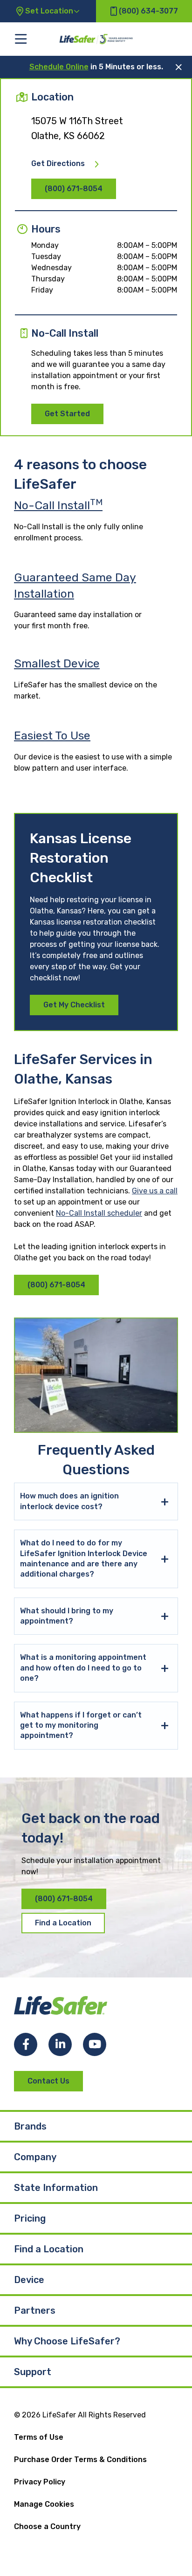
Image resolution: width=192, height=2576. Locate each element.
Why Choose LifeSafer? (67, 2341)
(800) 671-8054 (74, 189)
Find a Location (63, 1923)
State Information (56, 2188)
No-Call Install (58, 505)
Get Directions (58, 164)
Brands (30, 2126)
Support (33, 2372)
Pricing (30, 2218)
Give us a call (155, 1191)
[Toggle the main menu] (21, 39)
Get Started (67, 414)
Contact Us (48, 2081)
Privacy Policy (40, 2482)
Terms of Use (39, 2437)
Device (29, 2280)
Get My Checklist (74, 1005)
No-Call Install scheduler (99, 1213)
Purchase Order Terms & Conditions (80, 2460)
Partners (35, 2310)
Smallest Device (57, 663)
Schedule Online (59, 67)
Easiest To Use (52, 736)
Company (35, 2157)
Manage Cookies (44, 2504)
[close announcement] (179, 67)
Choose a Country (47, 2526)
